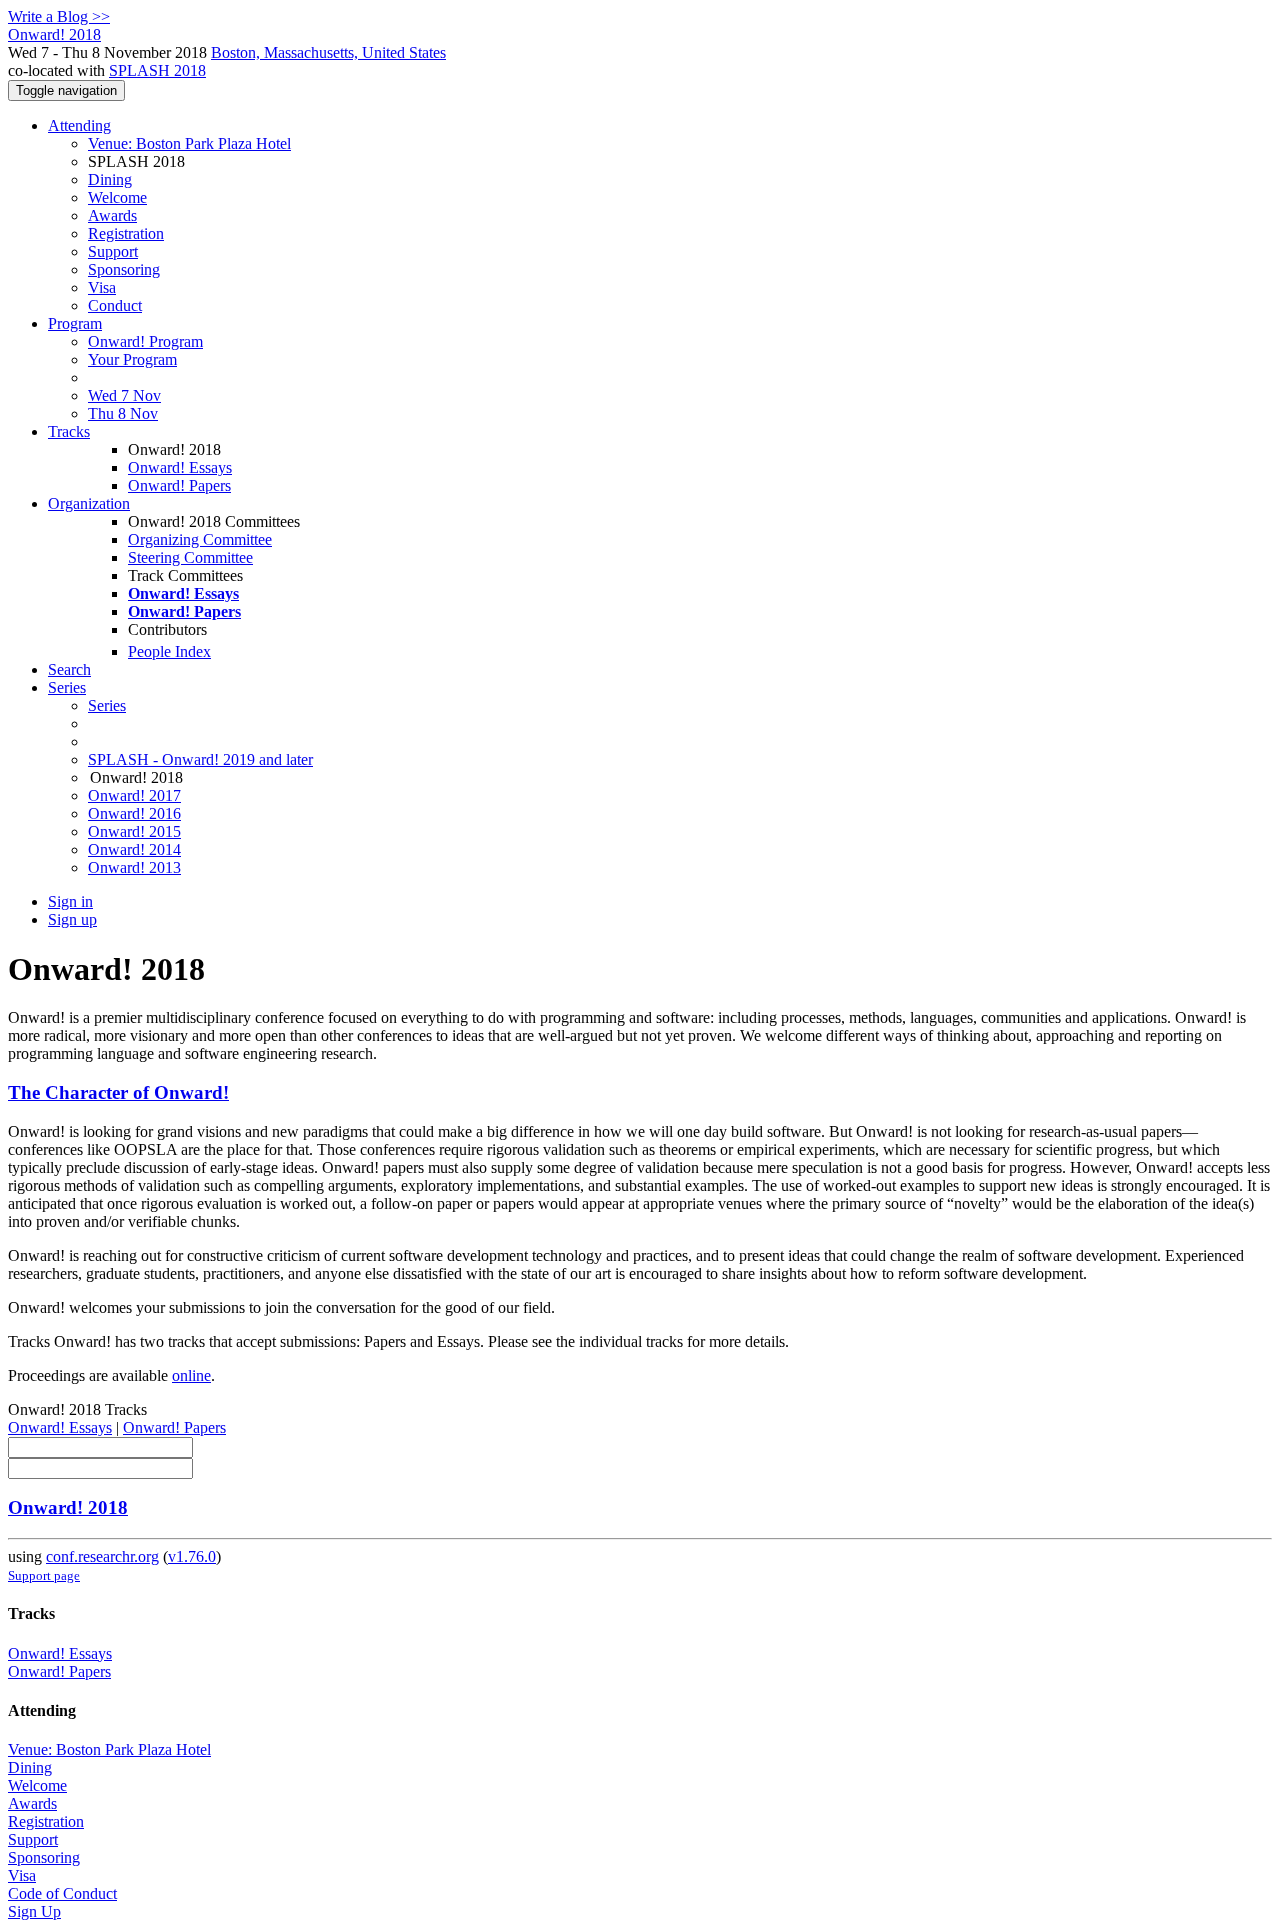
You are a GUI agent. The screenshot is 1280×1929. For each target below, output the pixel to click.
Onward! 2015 (134, 831)
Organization (89, 503)
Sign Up (34, 1911)
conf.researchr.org (102, 1556)
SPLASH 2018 (157, 70)
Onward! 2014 (134, 849)
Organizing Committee (200, 539)
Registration (126, 233)
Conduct (115, 305)
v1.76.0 (192, 1556)
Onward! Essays (180, 467)
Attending (79, 125)
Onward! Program (145, 341)
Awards (112, 215)
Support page (44, 1575)
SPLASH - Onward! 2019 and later (200, 759)
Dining (110, 179)
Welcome (117, 197)
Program (75, 323)
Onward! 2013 (134, 867)
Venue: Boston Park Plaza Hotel (189, 143)
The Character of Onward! (118, 1092)
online (191, 1375)
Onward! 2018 (68, 1507)
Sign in (70, 901)
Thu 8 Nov (123, 413)
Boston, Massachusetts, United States (328, 52)
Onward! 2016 (134, 813)
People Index (169, 651)
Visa (102, 287)
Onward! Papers (179, 485)
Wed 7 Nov (124, 395)
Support (113, 251)
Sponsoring (124, 269)
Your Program (132, 359)
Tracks (69, 431)
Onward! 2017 (134, 795)
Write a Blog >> (59, 16)
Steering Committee (190, 557)
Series (107, 705)
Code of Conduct (62, 1893)
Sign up (72, 919)
